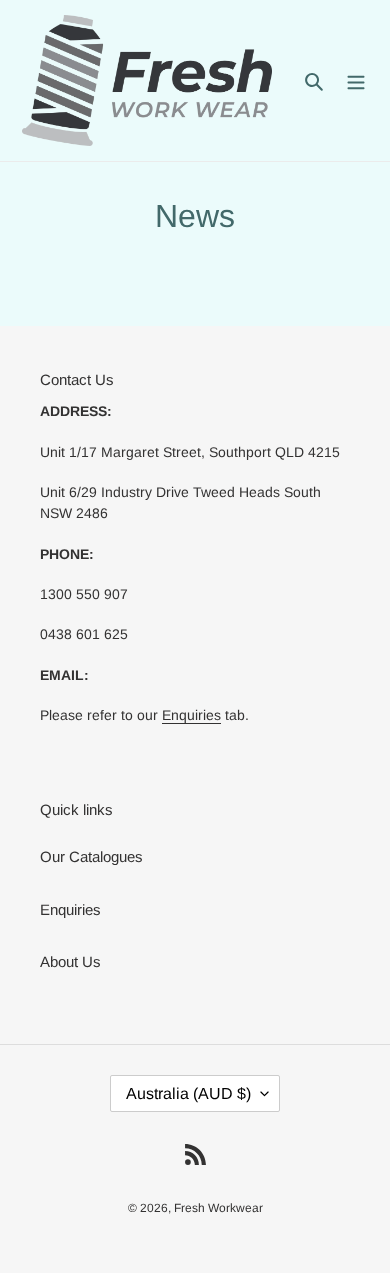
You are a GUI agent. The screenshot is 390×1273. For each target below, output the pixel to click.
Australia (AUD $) (188, 1093)
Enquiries (191, 715)
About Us (70, 961)
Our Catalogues (91, 856)
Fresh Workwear (218, 1208)
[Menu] (356, 80)
